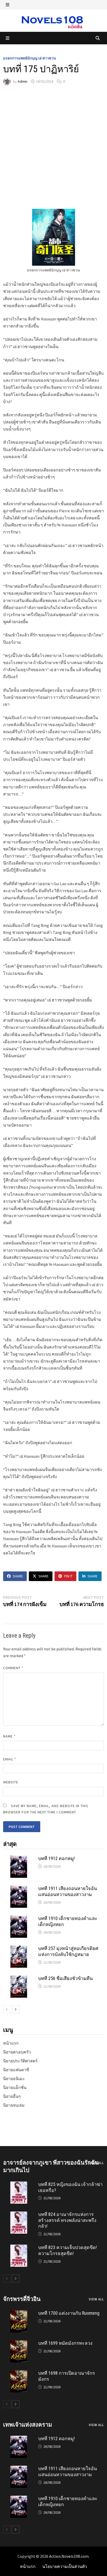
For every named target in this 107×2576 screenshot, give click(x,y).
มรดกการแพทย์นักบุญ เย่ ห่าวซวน (30, 58)
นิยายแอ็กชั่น (15, 2087)
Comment (13, 1668)
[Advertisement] (53, 147)
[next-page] (16, 2009)
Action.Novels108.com (69, 2556)
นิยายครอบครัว (17, 2052)
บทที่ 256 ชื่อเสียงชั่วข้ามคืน (65, 1978)
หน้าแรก (11, 2043)
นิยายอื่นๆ (12, 2096)
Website (11, 1782)
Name (9, 1736)
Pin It (68, 1576)
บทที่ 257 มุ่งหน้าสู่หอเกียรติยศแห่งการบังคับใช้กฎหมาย (68, 1951)
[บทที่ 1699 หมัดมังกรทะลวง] (19, 2343)
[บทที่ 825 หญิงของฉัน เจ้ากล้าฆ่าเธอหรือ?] (19, 2185)
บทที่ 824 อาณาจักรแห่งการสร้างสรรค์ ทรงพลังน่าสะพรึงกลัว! (67, 2220)
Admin (22, 81)
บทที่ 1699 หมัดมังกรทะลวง (65, 2343)
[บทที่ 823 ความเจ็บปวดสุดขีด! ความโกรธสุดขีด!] (19, 2248)
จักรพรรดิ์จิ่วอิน (22, 2299)
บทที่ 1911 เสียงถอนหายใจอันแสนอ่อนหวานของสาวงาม (68, 1891)
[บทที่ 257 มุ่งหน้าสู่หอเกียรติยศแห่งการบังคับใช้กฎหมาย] (19, 1949)
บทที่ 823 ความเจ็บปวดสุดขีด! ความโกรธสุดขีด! (68, 2250)
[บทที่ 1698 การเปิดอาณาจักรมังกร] (19, 2373)
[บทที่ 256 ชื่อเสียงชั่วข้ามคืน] (19, 1979)
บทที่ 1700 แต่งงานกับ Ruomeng (69, 2313)
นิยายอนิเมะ (14, 2079)
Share (18, 1576)
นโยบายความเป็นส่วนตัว (65, 2566)
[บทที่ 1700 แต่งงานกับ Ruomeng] (19, 2313)
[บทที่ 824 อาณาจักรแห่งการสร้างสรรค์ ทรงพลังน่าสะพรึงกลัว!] (19, 2215)
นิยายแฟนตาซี (16, 2070)
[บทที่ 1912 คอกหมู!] (19, 1859)
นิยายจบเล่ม (14, 2105)
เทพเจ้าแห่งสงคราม (28, 2425)
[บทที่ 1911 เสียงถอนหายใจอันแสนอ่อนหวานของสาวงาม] (19, 1889)
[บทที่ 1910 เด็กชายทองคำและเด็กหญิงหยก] (19, 1919)
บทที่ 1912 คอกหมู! (56, 1858)
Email (10, 1759)
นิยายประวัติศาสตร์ (20, 2061)
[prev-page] (7, 2009)
